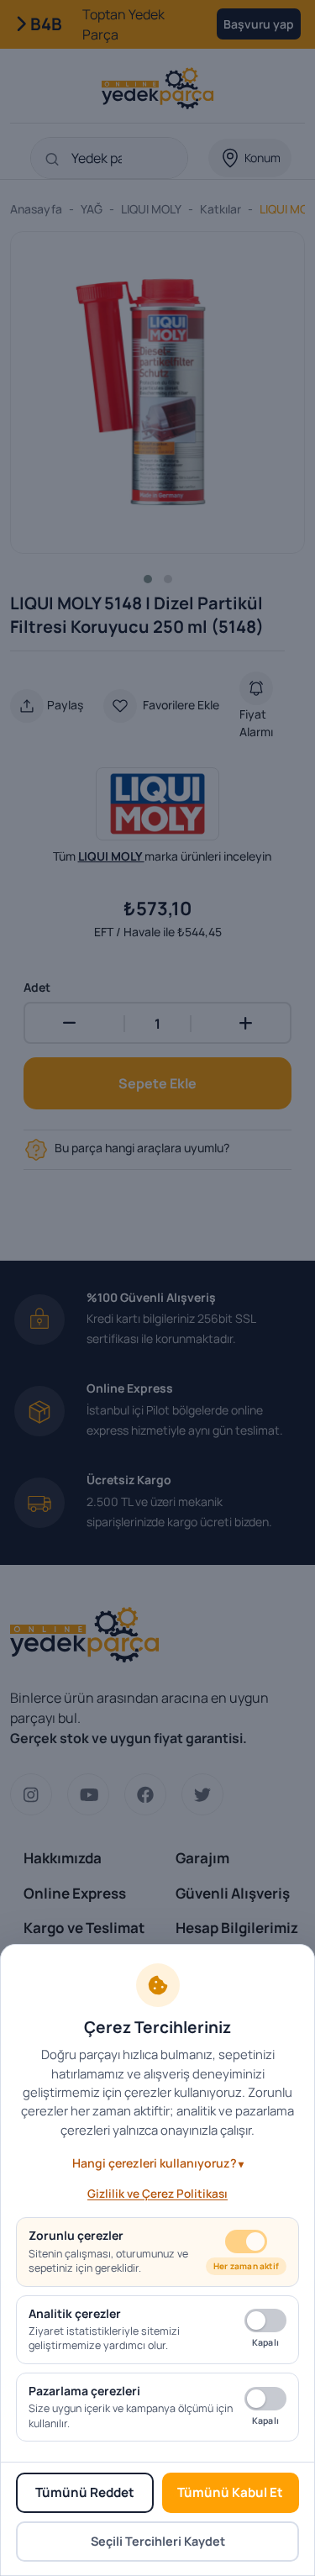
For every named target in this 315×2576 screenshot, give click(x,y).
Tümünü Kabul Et (230, 2492)
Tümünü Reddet (85, 2492)
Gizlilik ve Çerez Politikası (157, 2194)
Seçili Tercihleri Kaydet (158, 2541)
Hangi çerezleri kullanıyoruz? (155, 2163)
